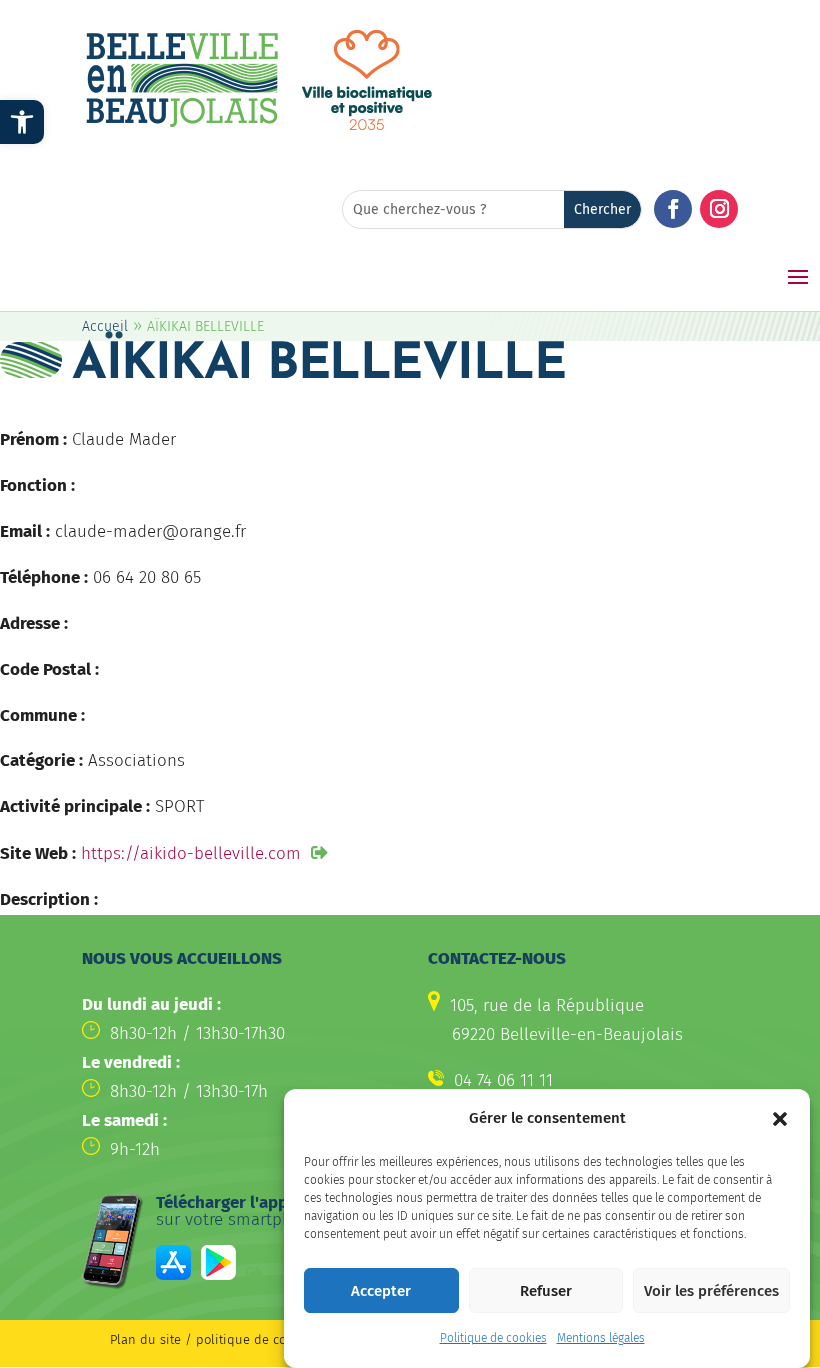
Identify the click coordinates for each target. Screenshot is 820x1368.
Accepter (381, 1291)
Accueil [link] (105, 326)
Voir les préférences (711, 1291)
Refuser (546, 1291)
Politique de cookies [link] (493, 1338)
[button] (780, 1119)
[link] (22, 122)
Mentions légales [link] (601, 1338)
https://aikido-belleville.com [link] (191, 853)
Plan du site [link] (145, 1339)
